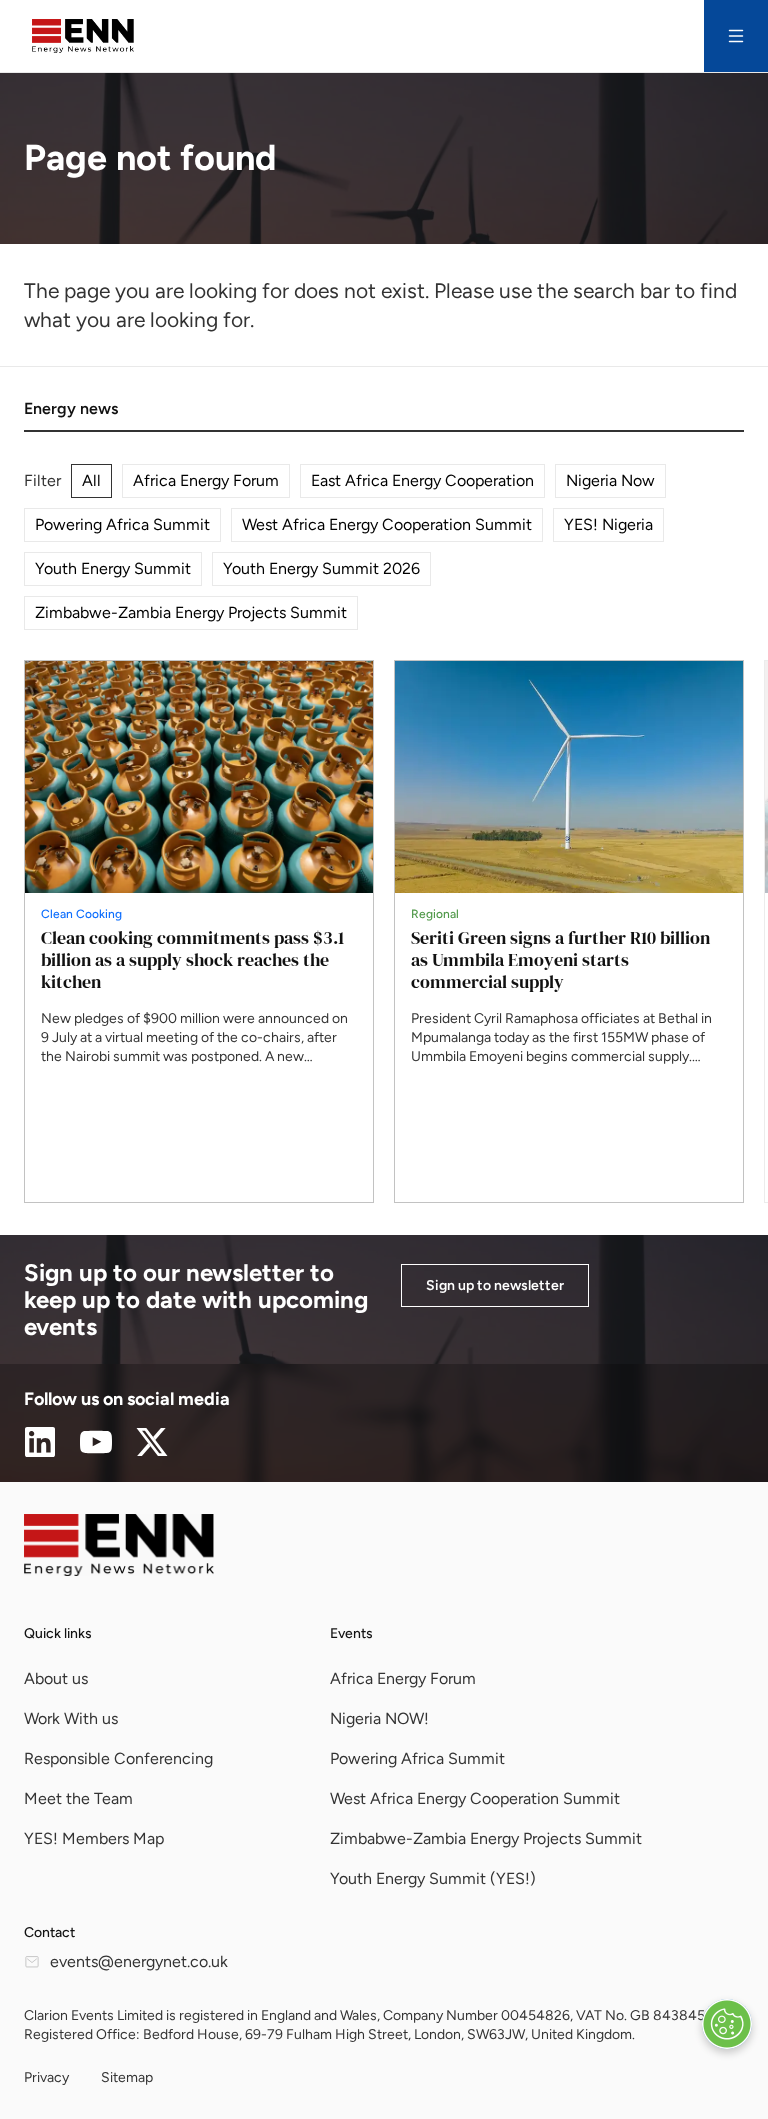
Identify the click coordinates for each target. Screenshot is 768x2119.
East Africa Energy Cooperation (422, 480)
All (91, 480)
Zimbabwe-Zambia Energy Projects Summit (191, 612)
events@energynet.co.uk (139, 1961)
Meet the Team (78, 1798)
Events (351, 1633)
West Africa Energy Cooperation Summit (387, 524)
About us (56, 1678)
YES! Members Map (94, 1838)
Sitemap (127, 2077)
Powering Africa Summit (122, 524)
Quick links (58, 1633)
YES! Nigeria (608, 524)
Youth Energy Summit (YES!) (433, 1878)
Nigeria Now (610, 480)
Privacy (46, 2077)
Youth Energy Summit (113, 568)
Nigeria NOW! (379, 1718)
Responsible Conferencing (118, 1758)
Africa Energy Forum (206, 480)
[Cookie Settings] (727, 2024)
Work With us (71, 1718)
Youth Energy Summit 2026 (321, 568)
